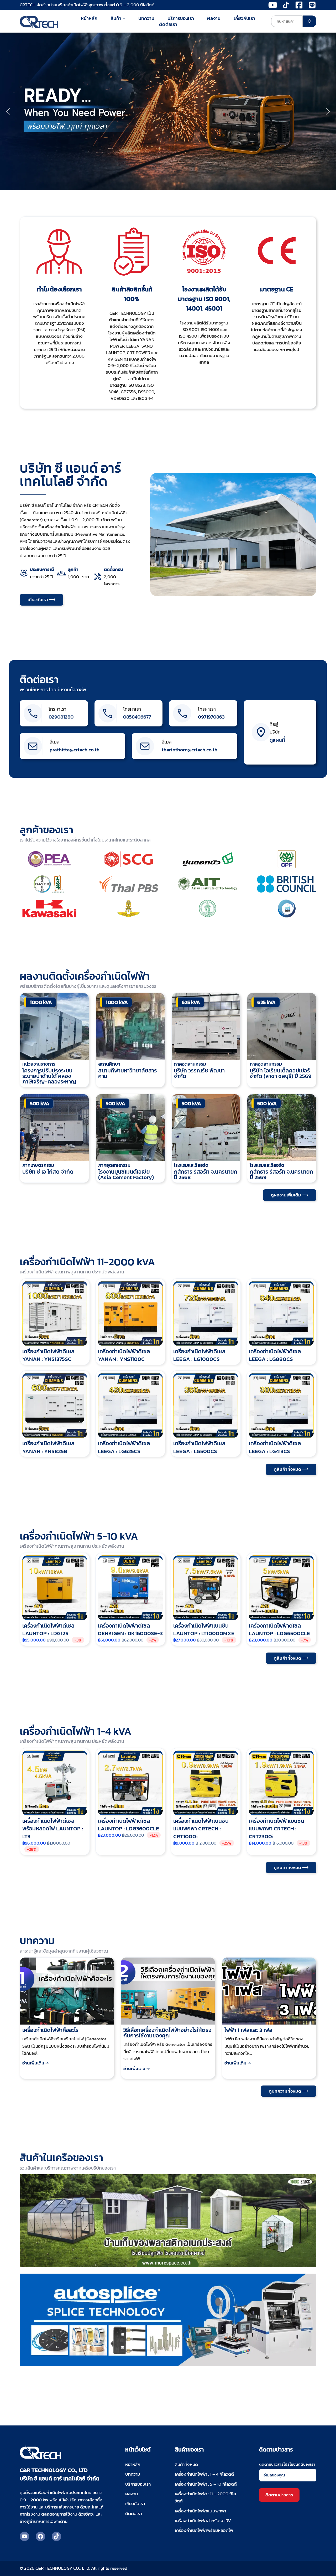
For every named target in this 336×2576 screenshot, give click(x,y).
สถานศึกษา (109, 1064)
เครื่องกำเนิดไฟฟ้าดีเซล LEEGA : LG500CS (199, 1447)
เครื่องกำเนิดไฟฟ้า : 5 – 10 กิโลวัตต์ (206, 2484)
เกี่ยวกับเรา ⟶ (41, 600)
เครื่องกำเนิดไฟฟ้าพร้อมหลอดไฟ (204, 2530)
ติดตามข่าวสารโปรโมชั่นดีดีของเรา (287, 2464)
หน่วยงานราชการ (39, 1064)
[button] (8, 111)
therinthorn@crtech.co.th (190, 750)
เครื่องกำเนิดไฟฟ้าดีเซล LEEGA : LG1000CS (199, 1355)
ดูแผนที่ (277, 740)
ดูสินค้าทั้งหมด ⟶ (291, 1469)
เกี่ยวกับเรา (135, 2504)
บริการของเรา (138, 2484)
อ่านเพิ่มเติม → (37, 2066)
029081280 (61, 717)
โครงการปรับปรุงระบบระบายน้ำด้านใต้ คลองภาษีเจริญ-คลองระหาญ (49, 1076)
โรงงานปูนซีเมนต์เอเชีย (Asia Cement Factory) (126, 1174)
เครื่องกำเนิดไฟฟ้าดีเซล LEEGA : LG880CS (275, 1355)
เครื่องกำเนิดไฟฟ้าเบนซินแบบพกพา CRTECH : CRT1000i (201, 1829)
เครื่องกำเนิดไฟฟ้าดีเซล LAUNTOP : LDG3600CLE (128, 1825)
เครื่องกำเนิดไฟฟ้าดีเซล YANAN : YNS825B (48, 1447)
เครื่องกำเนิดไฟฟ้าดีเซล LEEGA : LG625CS (124, 1447)
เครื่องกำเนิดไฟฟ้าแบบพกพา (200, 2511)
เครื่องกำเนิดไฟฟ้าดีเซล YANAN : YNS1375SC (48, 1355)
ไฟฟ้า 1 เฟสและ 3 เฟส (248, 2030)
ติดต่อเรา (39, 680)
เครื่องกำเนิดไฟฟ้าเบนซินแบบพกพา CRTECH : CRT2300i (277, 1829)
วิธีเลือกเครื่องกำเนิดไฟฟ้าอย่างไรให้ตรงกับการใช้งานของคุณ (167, 2033)
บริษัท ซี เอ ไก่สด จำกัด (48, 1172)
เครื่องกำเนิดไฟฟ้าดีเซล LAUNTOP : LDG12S (48, 1630)
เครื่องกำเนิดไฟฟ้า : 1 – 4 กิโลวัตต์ (204, 2474)
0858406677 (137, 717)
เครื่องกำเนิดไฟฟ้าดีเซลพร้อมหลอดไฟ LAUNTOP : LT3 (53, 1829)
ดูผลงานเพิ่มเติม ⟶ (290, 1195)
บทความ (133, 2474)
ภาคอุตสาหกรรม (190, 1064)
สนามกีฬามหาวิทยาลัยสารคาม (128, 1073)
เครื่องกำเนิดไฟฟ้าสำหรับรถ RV (203, 2521)
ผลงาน (132, 2494)
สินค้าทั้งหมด (186, 2464)
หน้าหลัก (133, 2464)
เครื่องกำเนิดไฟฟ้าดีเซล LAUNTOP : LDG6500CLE (279, 1630)
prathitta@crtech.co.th (75, 750)
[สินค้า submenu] (124, 18)
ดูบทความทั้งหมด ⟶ (289, 2091)
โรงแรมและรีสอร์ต (191, 1165)
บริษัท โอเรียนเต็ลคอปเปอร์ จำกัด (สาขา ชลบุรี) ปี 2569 (280, 1073)
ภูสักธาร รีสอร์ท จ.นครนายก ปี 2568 (206, 1174)
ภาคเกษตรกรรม (38, 1165)
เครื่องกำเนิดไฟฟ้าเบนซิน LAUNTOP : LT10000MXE (204, 1630)
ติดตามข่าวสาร (279, 2495)
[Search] (309, 21)
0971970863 (211, 717)
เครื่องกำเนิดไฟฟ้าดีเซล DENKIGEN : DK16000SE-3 (130, 1630)
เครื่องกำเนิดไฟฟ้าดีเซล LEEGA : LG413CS (275, 1447)
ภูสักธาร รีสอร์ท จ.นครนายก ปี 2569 (281, 1174)
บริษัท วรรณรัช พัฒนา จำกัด (199, 1073)
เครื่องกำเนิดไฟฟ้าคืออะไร (50, 2030)
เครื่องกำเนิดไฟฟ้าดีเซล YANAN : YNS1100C (124, 1355)
